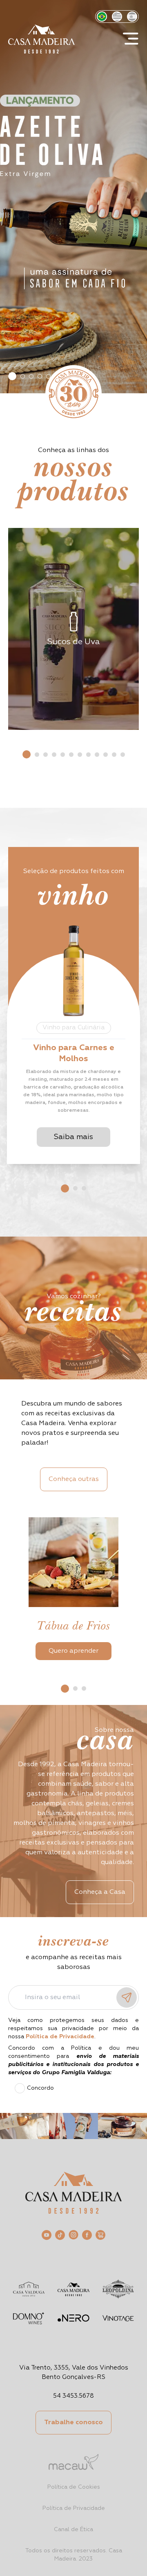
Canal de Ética (73, 2529)
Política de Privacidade (74, 2508)
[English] (117, 17)
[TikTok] (60, 2235)
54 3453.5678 (73, 2396)
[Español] (132, 17)
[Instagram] (73, 2235)
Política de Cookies (74, 2487)
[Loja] (100, 2235)
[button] (12, 376)
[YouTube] (47, 2235)
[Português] (102, 17)
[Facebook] (87, 2235)
